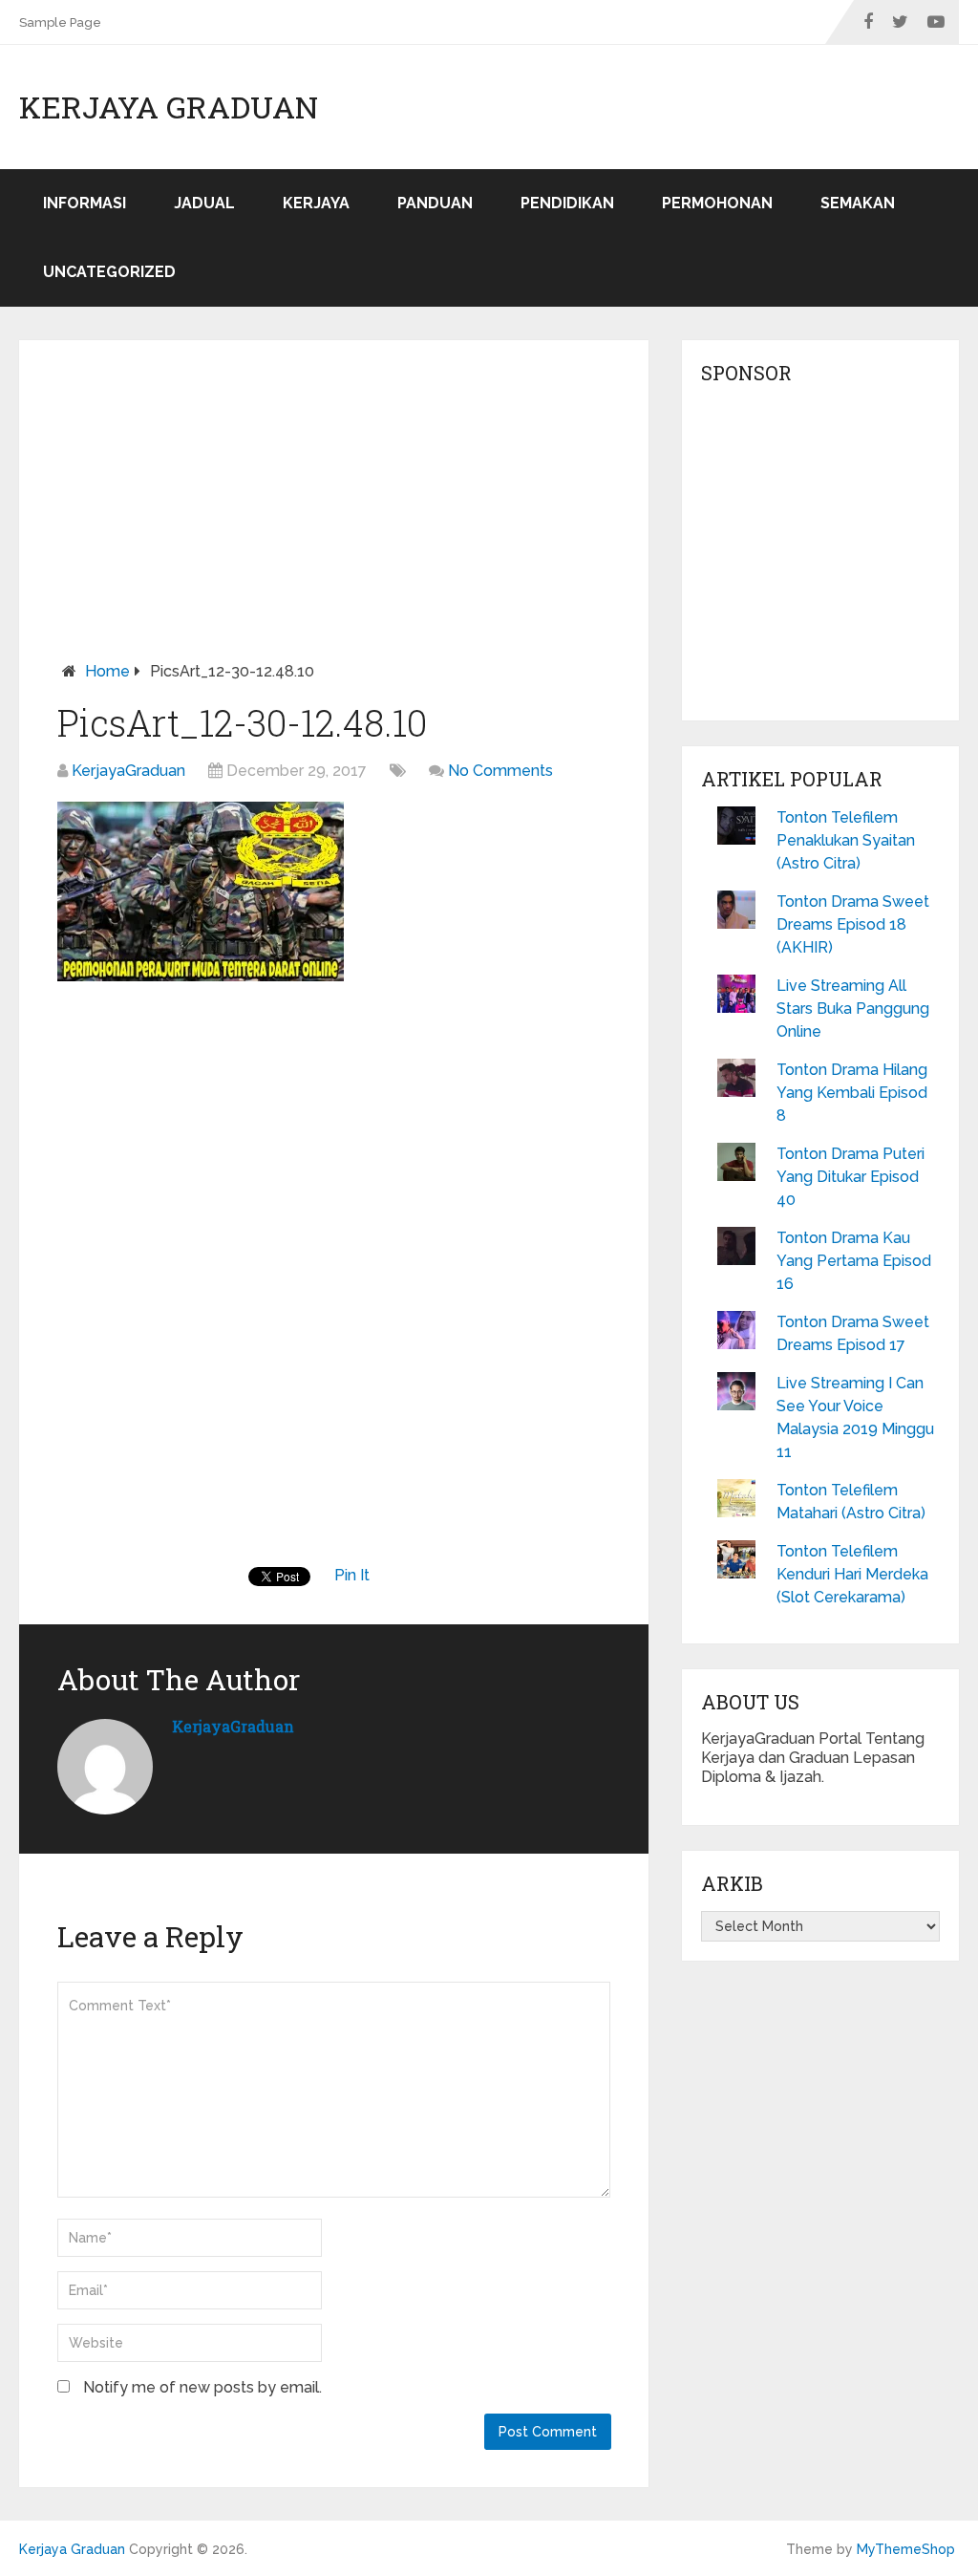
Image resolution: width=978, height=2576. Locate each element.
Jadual (204, 203)
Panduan (435, 203)
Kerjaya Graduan (169, 107)
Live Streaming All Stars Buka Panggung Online (853, 1009)
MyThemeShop (906, 2549)
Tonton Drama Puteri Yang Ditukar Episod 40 (850, 1177)
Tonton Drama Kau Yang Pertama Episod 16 (854, 1261)
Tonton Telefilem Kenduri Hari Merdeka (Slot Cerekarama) (852, 1574)
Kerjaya (316, 203)
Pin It (352, 1575)
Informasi (85, 203)
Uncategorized (109, 272)
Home (107, 671)
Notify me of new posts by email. (202, 2387)
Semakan (858, 203)
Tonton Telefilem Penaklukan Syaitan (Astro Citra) (846, 840)
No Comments (500, 771)
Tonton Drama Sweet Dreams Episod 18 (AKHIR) (853, 924)
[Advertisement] (334, 519)
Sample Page (60, 22)
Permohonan (717, 203)
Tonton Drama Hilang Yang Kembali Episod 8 (852, 1093)
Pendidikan (567, 203)
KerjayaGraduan (128, 771)
